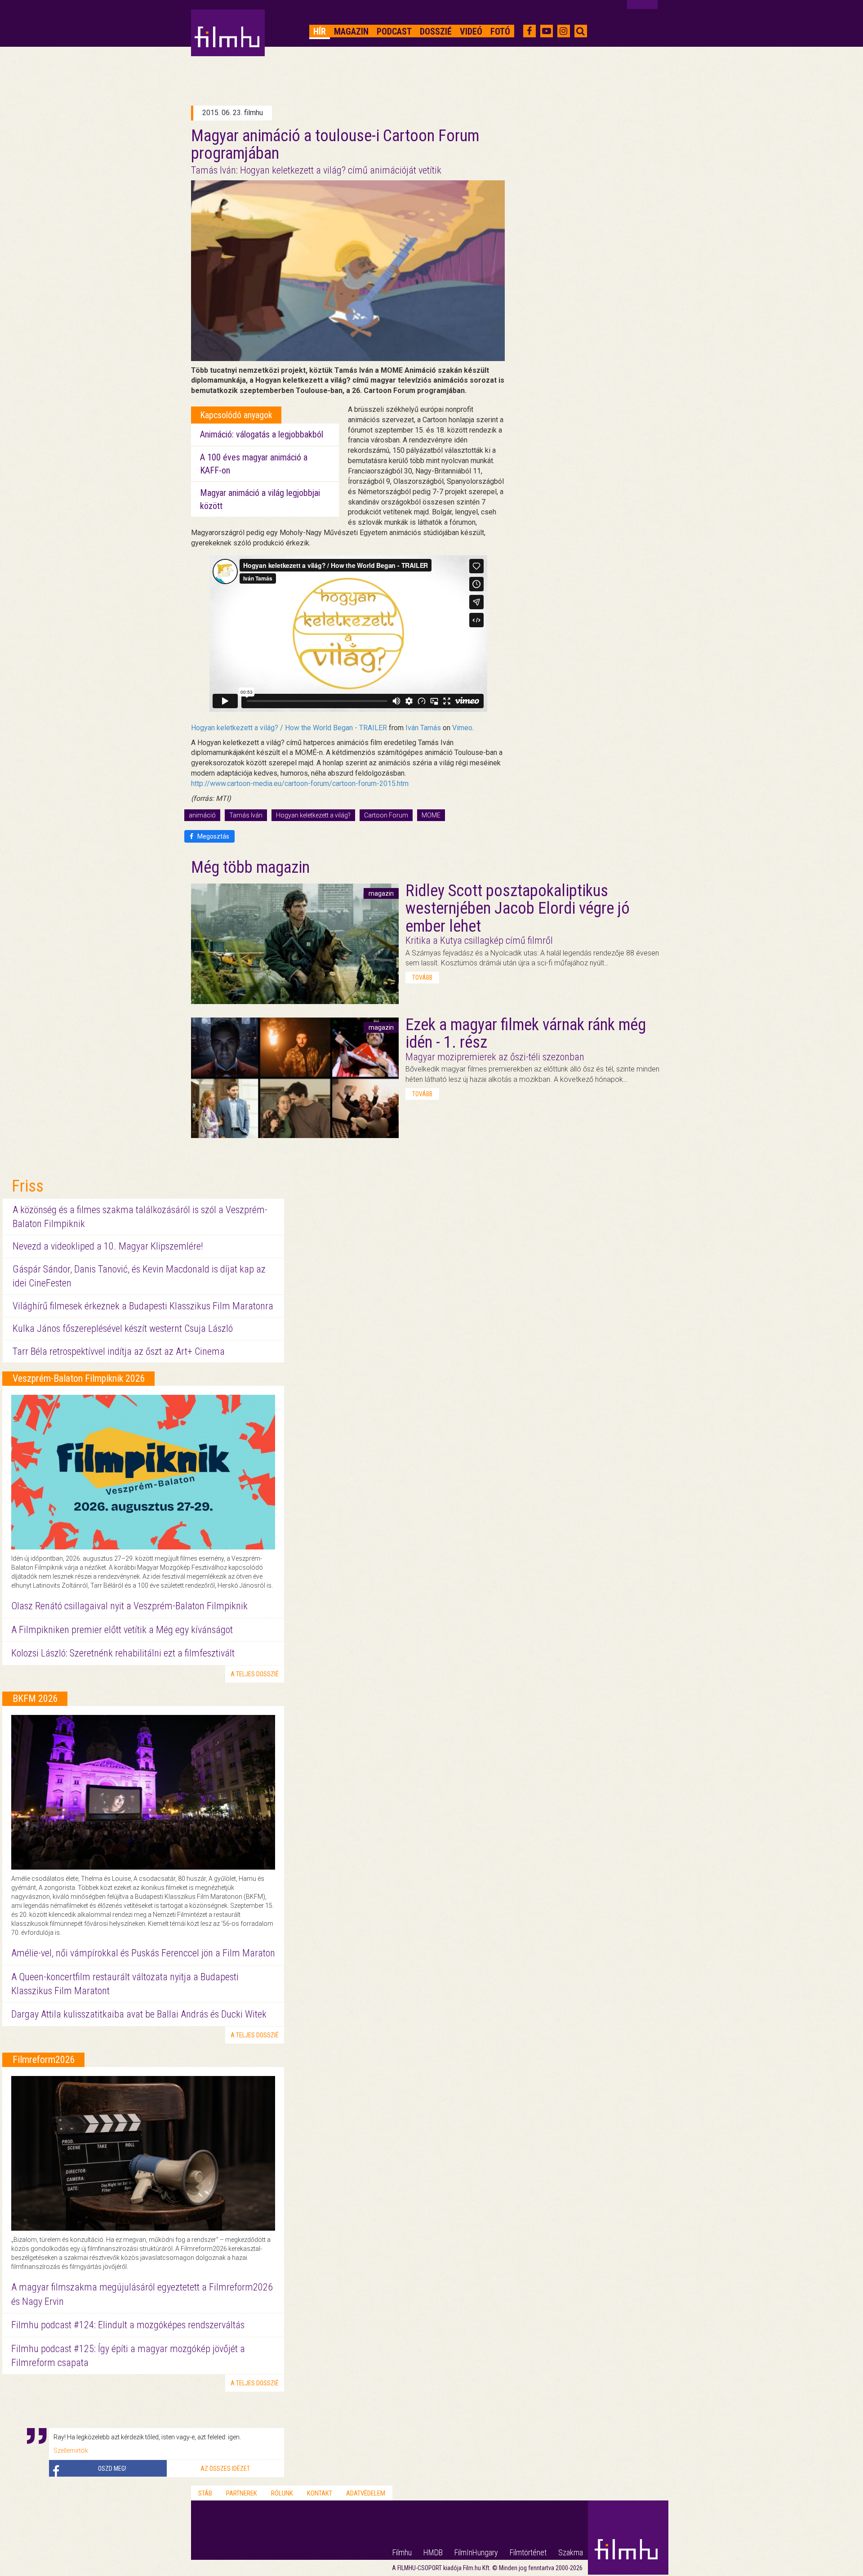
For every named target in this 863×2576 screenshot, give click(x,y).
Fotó (500, 31)
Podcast (394, 31)
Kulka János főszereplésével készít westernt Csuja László (123, 1328)
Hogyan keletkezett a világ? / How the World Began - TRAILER (289, 728)
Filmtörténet (528, 2552)
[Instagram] (563, 31)
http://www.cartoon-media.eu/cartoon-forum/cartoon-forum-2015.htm (300, 784)
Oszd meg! (112, 2469)
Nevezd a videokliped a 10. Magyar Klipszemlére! (108, 1246)
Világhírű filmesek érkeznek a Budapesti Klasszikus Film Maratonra (143, 1306)
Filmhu (402, 2552)
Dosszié (436, 31)
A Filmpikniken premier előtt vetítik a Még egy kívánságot (122, 1630)
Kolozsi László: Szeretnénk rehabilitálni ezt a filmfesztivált (123, 1653)
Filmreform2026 (44, 2060)
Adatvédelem (366, 2493)
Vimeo (462, 728)
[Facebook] (529, 31)
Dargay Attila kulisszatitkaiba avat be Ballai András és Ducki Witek (139, 2014)
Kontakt (320, 2493)
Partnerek (242, 2493)
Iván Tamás (423, 728)
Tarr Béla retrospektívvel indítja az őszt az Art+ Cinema (119, 1351)
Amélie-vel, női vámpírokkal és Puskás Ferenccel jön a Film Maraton (143, 1953)
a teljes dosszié (255, 1674)
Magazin (351, 31)
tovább (422, 978)
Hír (320, 31)
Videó (471, 31)
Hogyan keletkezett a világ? (313, 815)
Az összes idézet (225, 2469)
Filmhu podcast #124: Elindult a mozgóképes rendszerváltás (128, 2325)
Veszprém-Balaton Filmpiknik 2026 (79, 1378)
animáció (202, 815)
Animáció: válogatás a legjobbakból (262, 434)
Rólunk (282, 2493)
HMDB (433, 2552)
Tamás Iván (246, 815)
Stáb (205, 2493)
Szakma (571, 2552)
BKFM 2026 (35, 1699)
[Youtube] (547, 31)
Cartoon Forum (386, 815)
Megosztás (213, 836)
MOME (431, 815)
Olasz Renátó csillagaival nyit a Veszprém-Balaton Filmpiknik (129, 1606)
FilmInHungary (476, 2552)
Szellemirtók (71, 2451)
